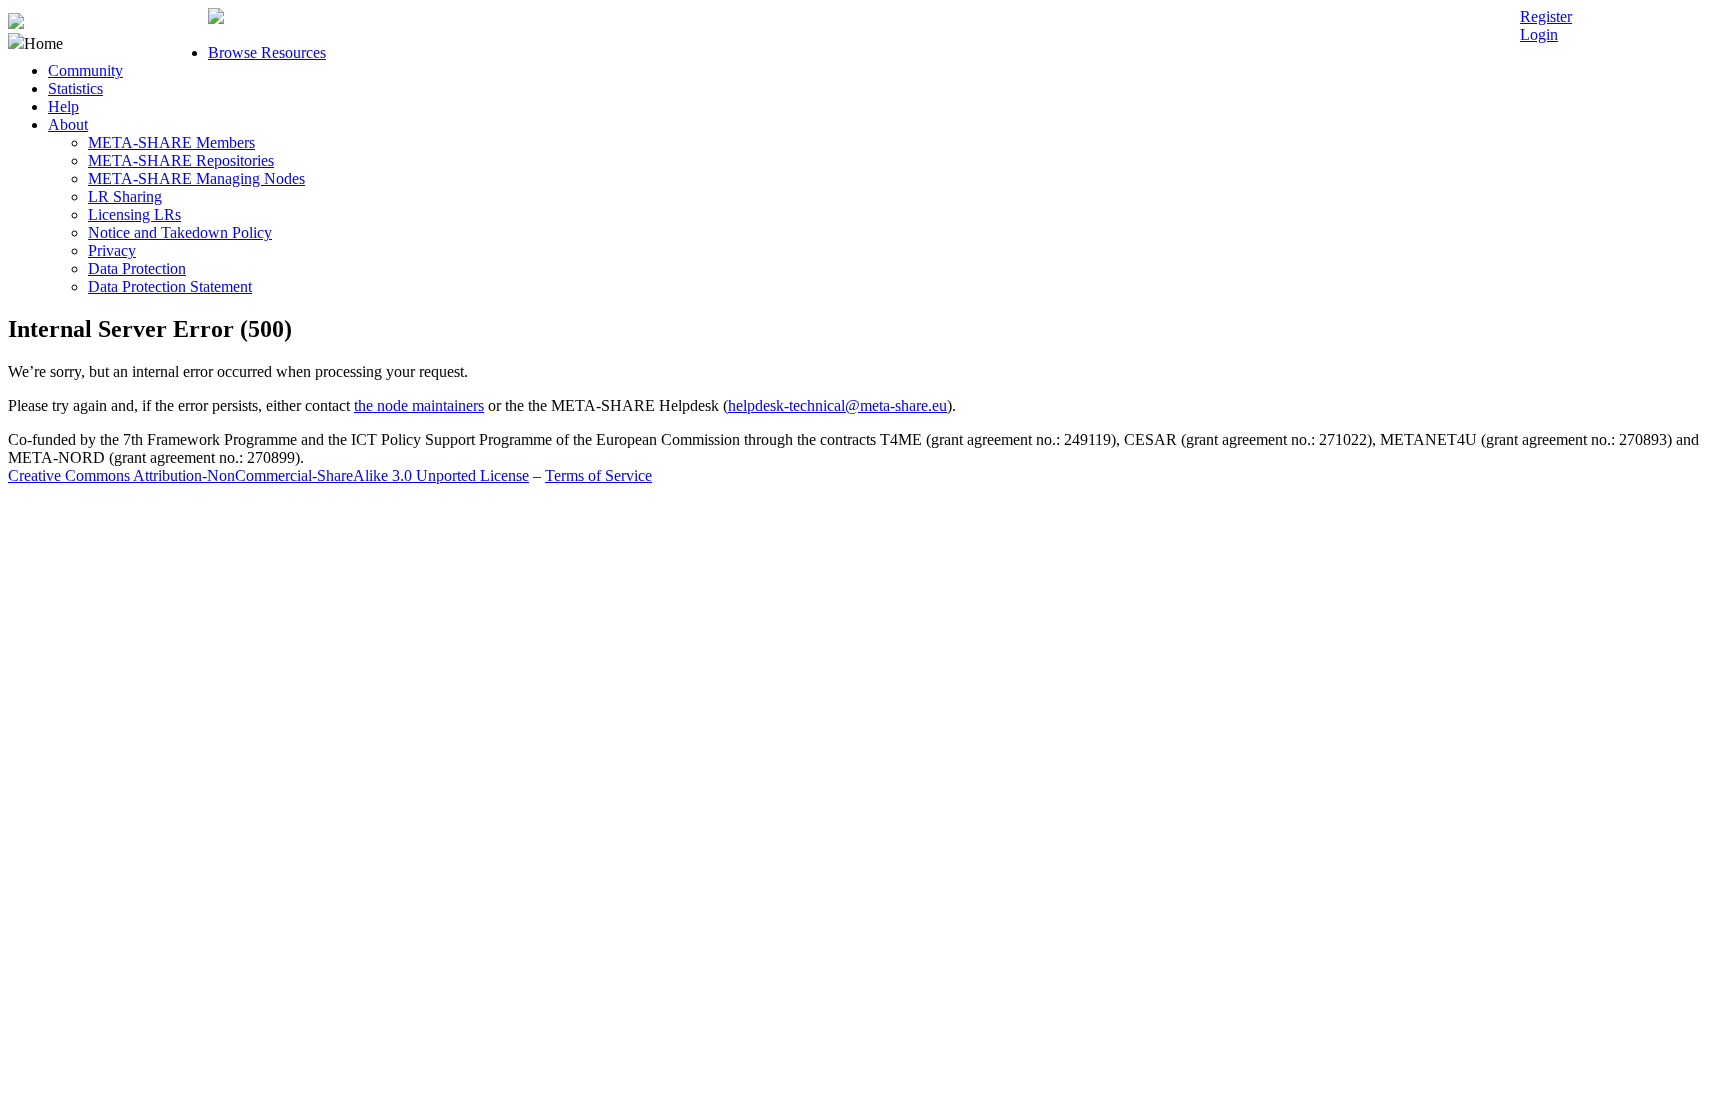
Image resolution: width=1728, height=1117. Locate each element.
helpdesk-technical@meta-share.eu (837, 405)
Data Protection (137, 268)
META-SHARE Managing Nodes (196, 178)
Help (63, 106)
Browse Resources (267, 52)
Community (85, 70)
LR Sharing (125, 196)
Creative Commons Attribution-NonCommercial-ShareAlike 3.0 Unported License (268, 475)
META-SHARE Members (171, 142)
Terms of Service (598, 475)
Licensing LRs (134, 214)
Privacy (112, 250)
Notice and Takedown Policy (180, 232)
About (68, 124)
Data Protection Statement (170, 286)
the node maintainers (419, 405)
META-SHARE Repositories (181, 160)
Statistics (75, 88)
